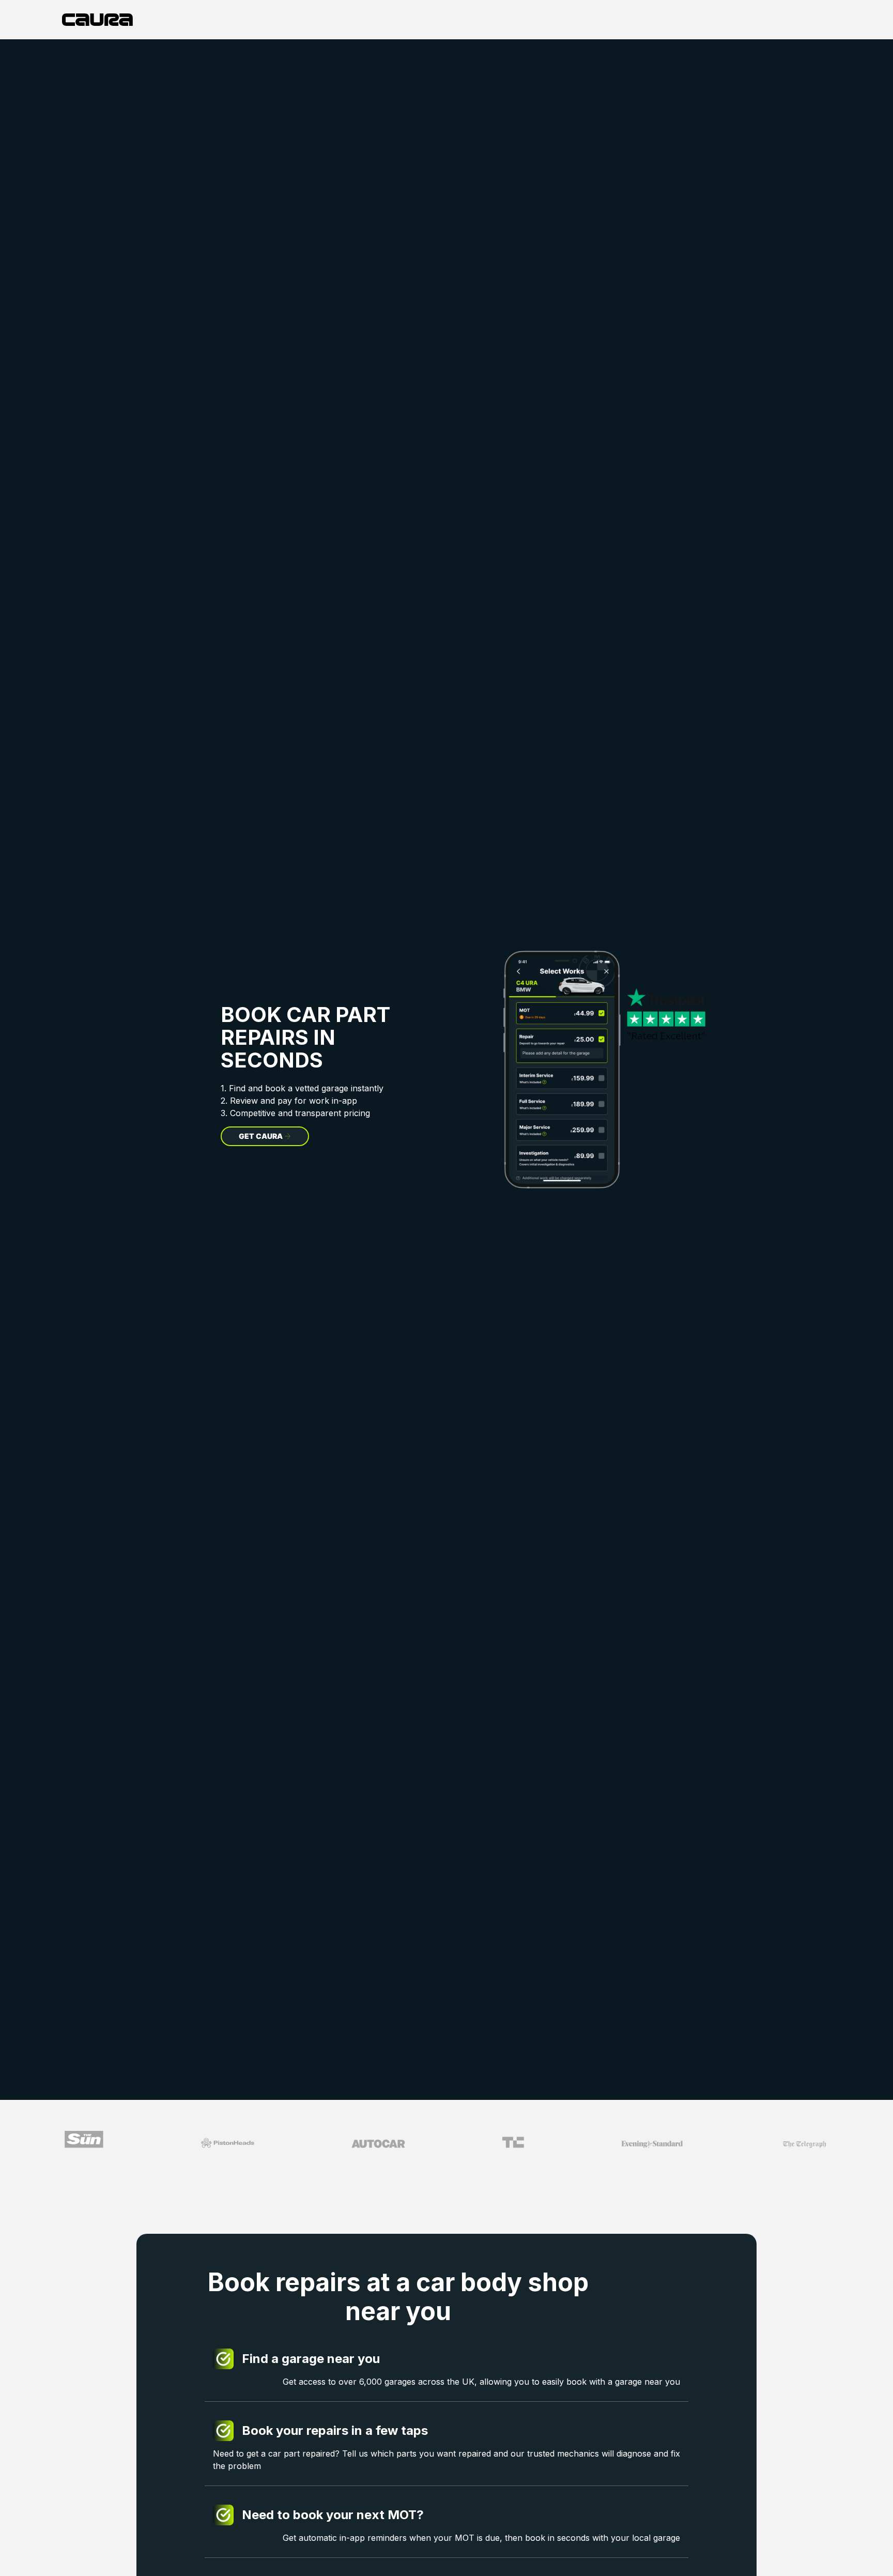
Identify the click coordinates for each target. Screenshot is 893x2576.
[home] (97, 20)
